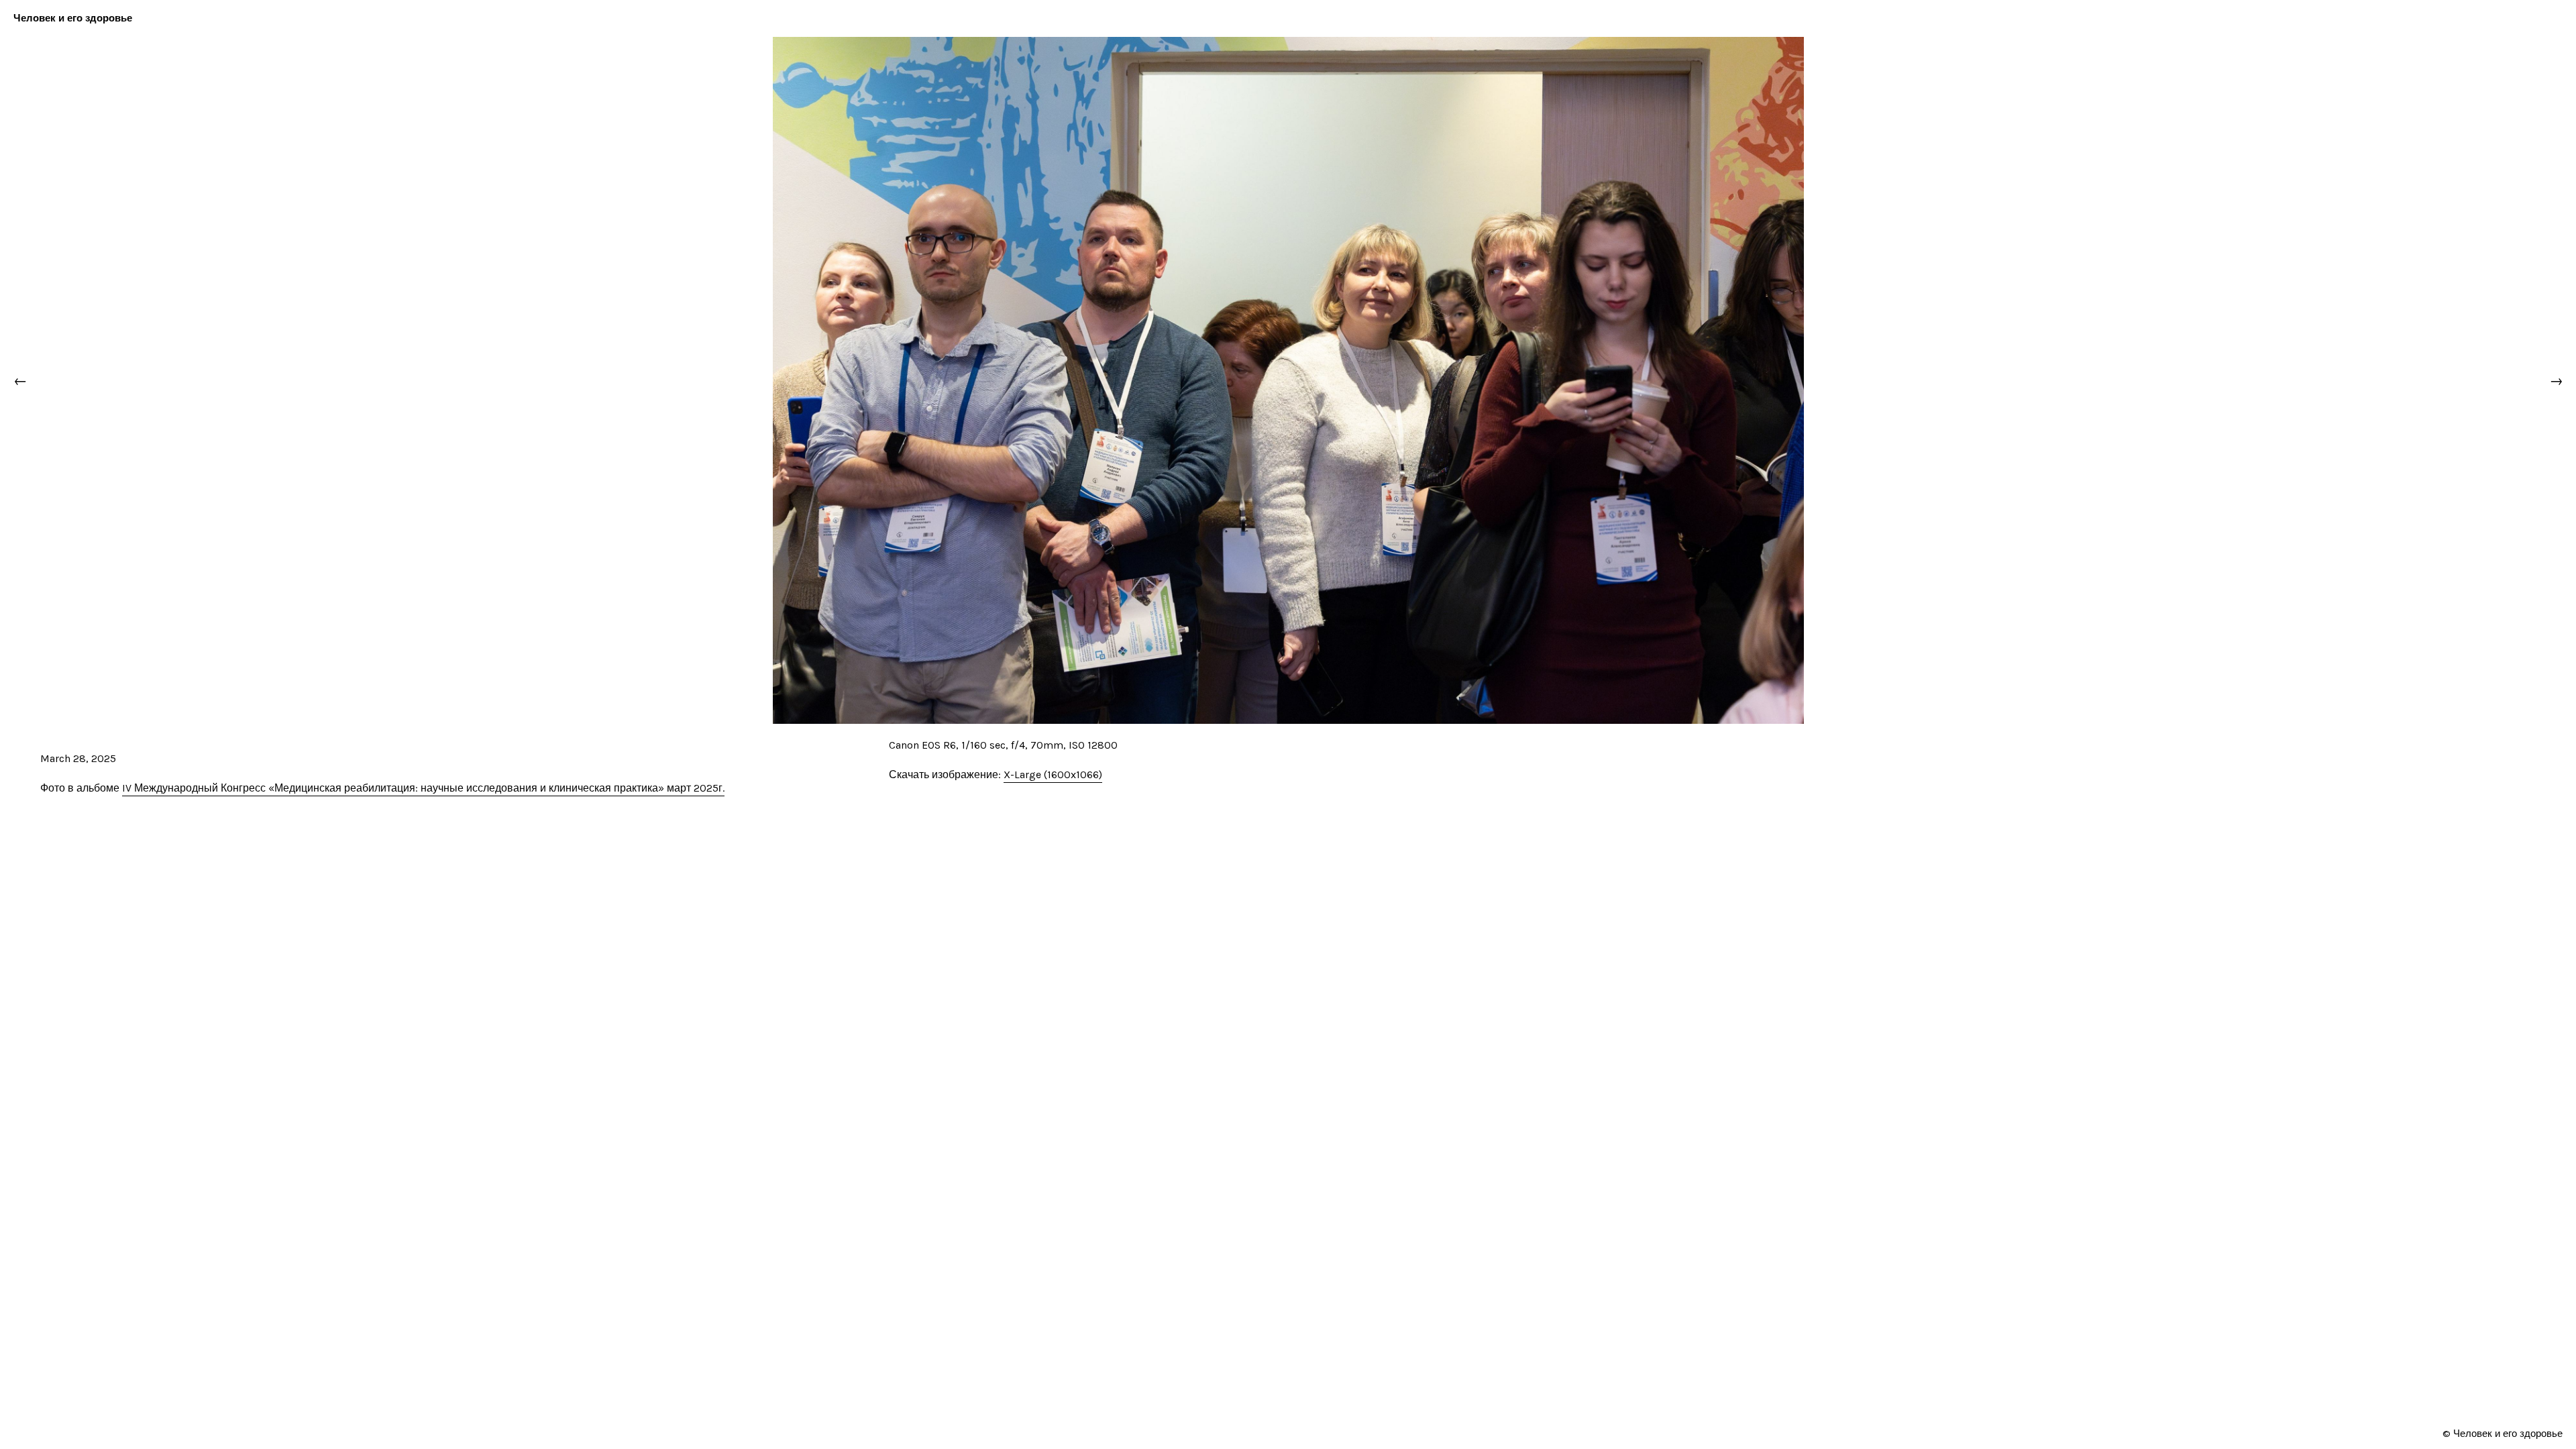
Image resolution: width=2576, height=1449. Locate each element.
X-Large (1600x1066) (1053, 774)
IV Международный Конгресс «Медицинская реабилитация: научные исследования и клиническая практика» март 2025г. (423, 788)
